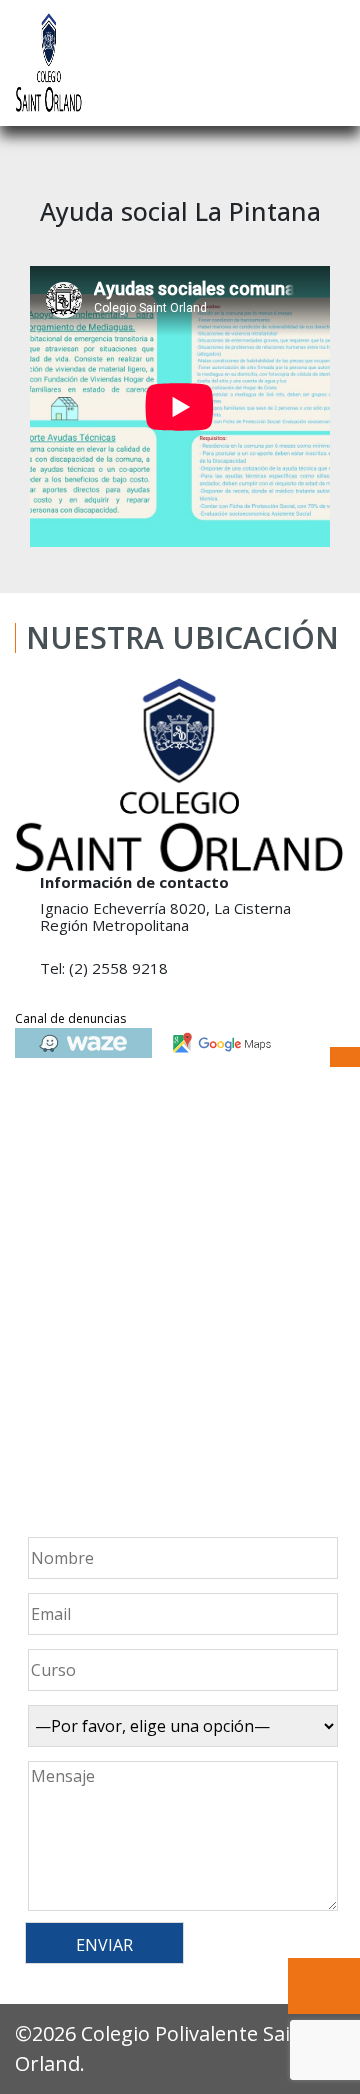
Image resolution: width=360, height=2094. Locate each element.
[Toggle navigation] (331, 63)
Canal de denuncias (70, 1018)
